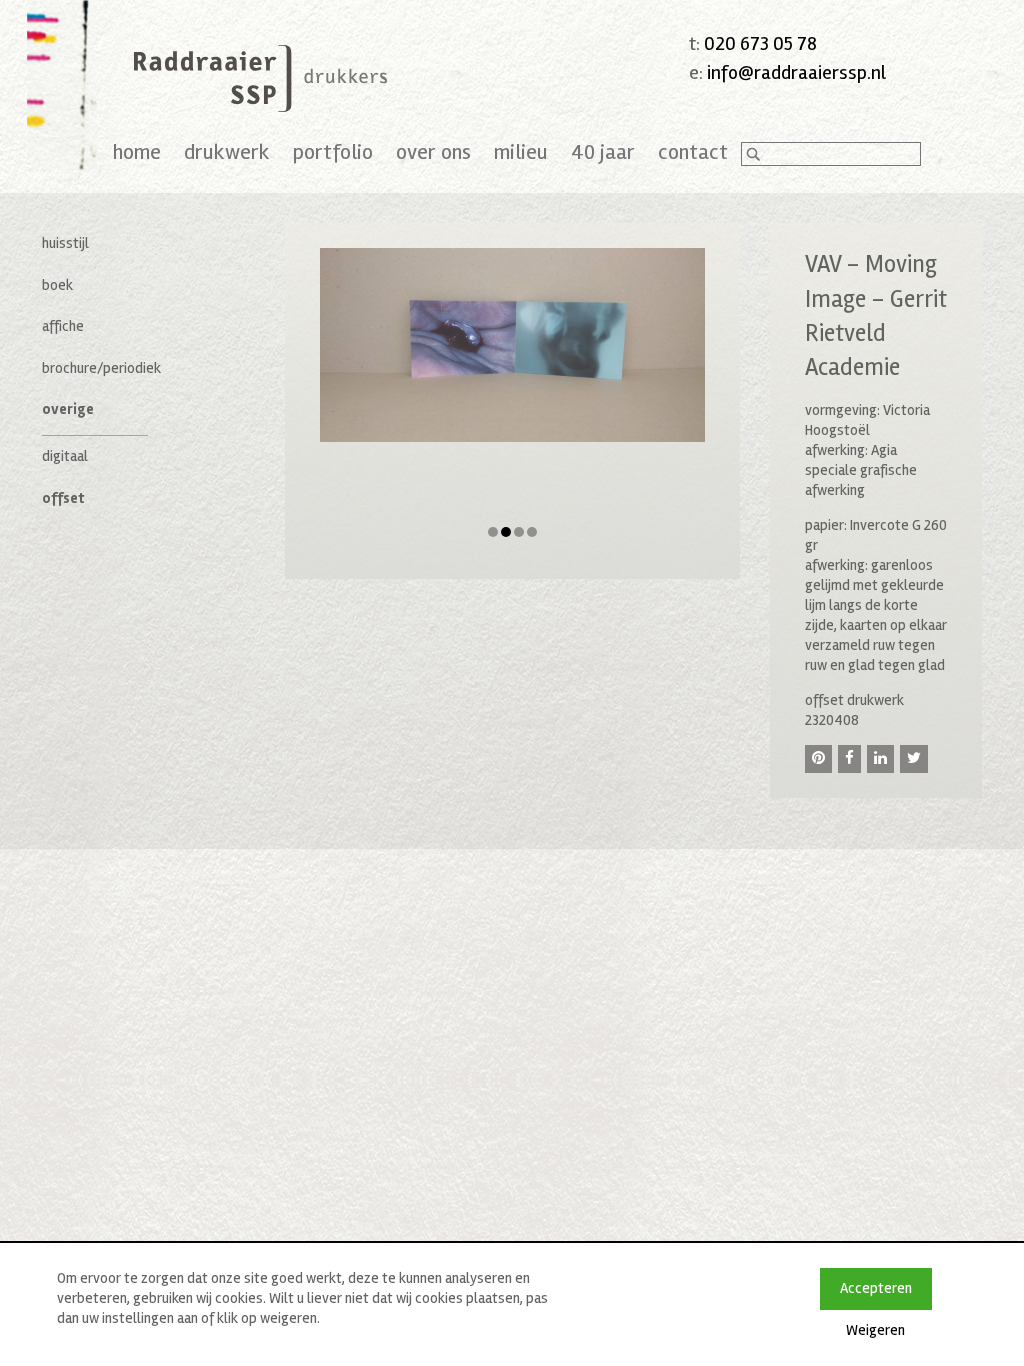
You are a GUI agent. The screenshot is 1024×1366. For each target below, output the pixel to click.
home (137, 152)
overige (68, 409)
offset (63, 498)
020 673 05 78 (760, 43)
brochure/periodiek (101, 368)
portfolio (333, 152)
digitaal (65, 456)
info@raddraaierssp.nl (796, 72)
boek (57, 285)
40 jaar (603, 152)
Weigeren (875, 1330)
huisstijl (65, 243)
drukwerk (227, 152)
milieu (521, 152)
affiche (63, 326)
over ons (433, 152)
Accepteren (876, 1288)
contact (693, 152)
